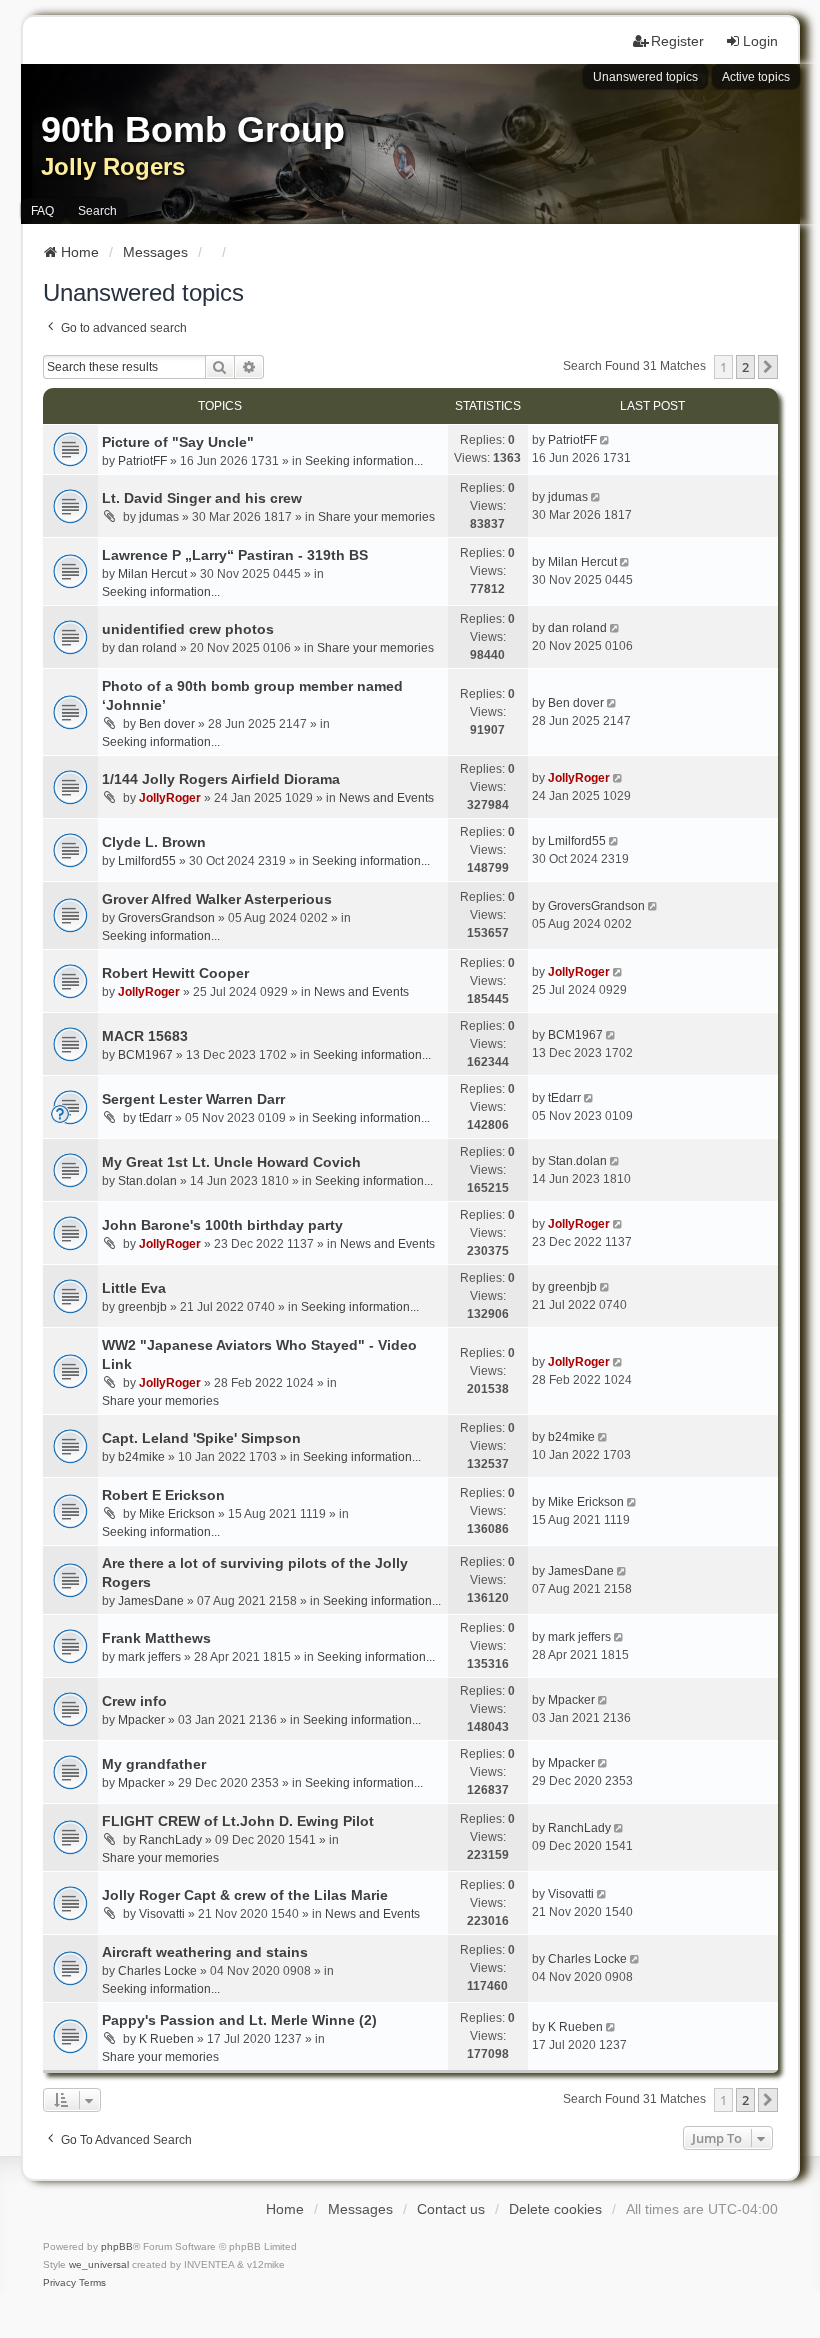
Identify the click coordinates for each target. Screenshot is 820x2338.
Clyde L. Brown (154, 842)
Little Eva (134, 1288)
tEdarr (155, 1118)
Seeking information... (364, 461)
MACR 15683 (145, 1036)
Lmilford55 (147, 861)
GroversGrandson (166, 918)
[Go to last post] (606, 440)
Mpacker (141, 1720)
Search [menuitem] (97, 211)
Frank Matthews (156, 1638)
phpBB (117, 2246)
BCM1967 (145, 1055)
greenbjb (142, 1307)
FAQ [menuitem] (42, 211)
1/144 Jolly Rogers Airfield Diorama (221, 779)
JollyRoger (170, 798)
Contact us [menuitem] (451, 2209)
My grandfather (154, 1764)
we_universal (99, 2264)
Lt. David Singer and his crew (202, 498)
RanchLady (170, 1840)
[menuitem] (59, 2283)
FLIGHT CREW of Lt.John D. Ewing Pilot (238, 1821)
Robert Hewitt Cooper (175, 973)
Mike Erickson (177, 1514)
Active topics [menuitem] (756, 77)
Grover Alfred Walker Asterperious (217, 899)
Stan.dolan (147, 1181)
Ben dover (167, 724)
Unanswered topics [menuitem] (645, 77)
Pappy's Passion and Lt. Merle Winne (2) (239, 2020)
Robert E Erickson (163, 1495)
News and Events (386, 798)
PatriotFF (142, 461)
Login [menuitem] (760, 41)
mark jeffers (149, 1657)
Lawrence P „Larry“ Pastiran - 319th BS (235, 555)
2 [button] (745, 367)
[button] (768, 367)
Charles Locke (157, 1971)
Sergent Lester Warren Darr (193, 1099)
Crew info (134, 1701)
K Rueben (166, 2039)
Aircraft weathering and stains (205, 1952)
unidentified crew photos (188, 629)
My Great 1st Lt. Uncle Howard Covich (231, 1162)
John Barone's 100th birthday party (222, 1225)
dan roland (147, 648)
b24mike (141, 1457)
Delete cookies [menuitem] (555, 2209)
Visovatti (162, 1914)
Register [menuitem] (677, 41)
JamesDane (151, 1601)
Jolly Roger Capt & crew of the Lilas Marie (245, 1895)
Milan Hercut (152, 574)
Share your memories (376, 517)
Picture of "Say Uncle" (178, 442)
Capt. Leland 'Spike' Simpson (201, 1438)
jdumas (159, 517)
